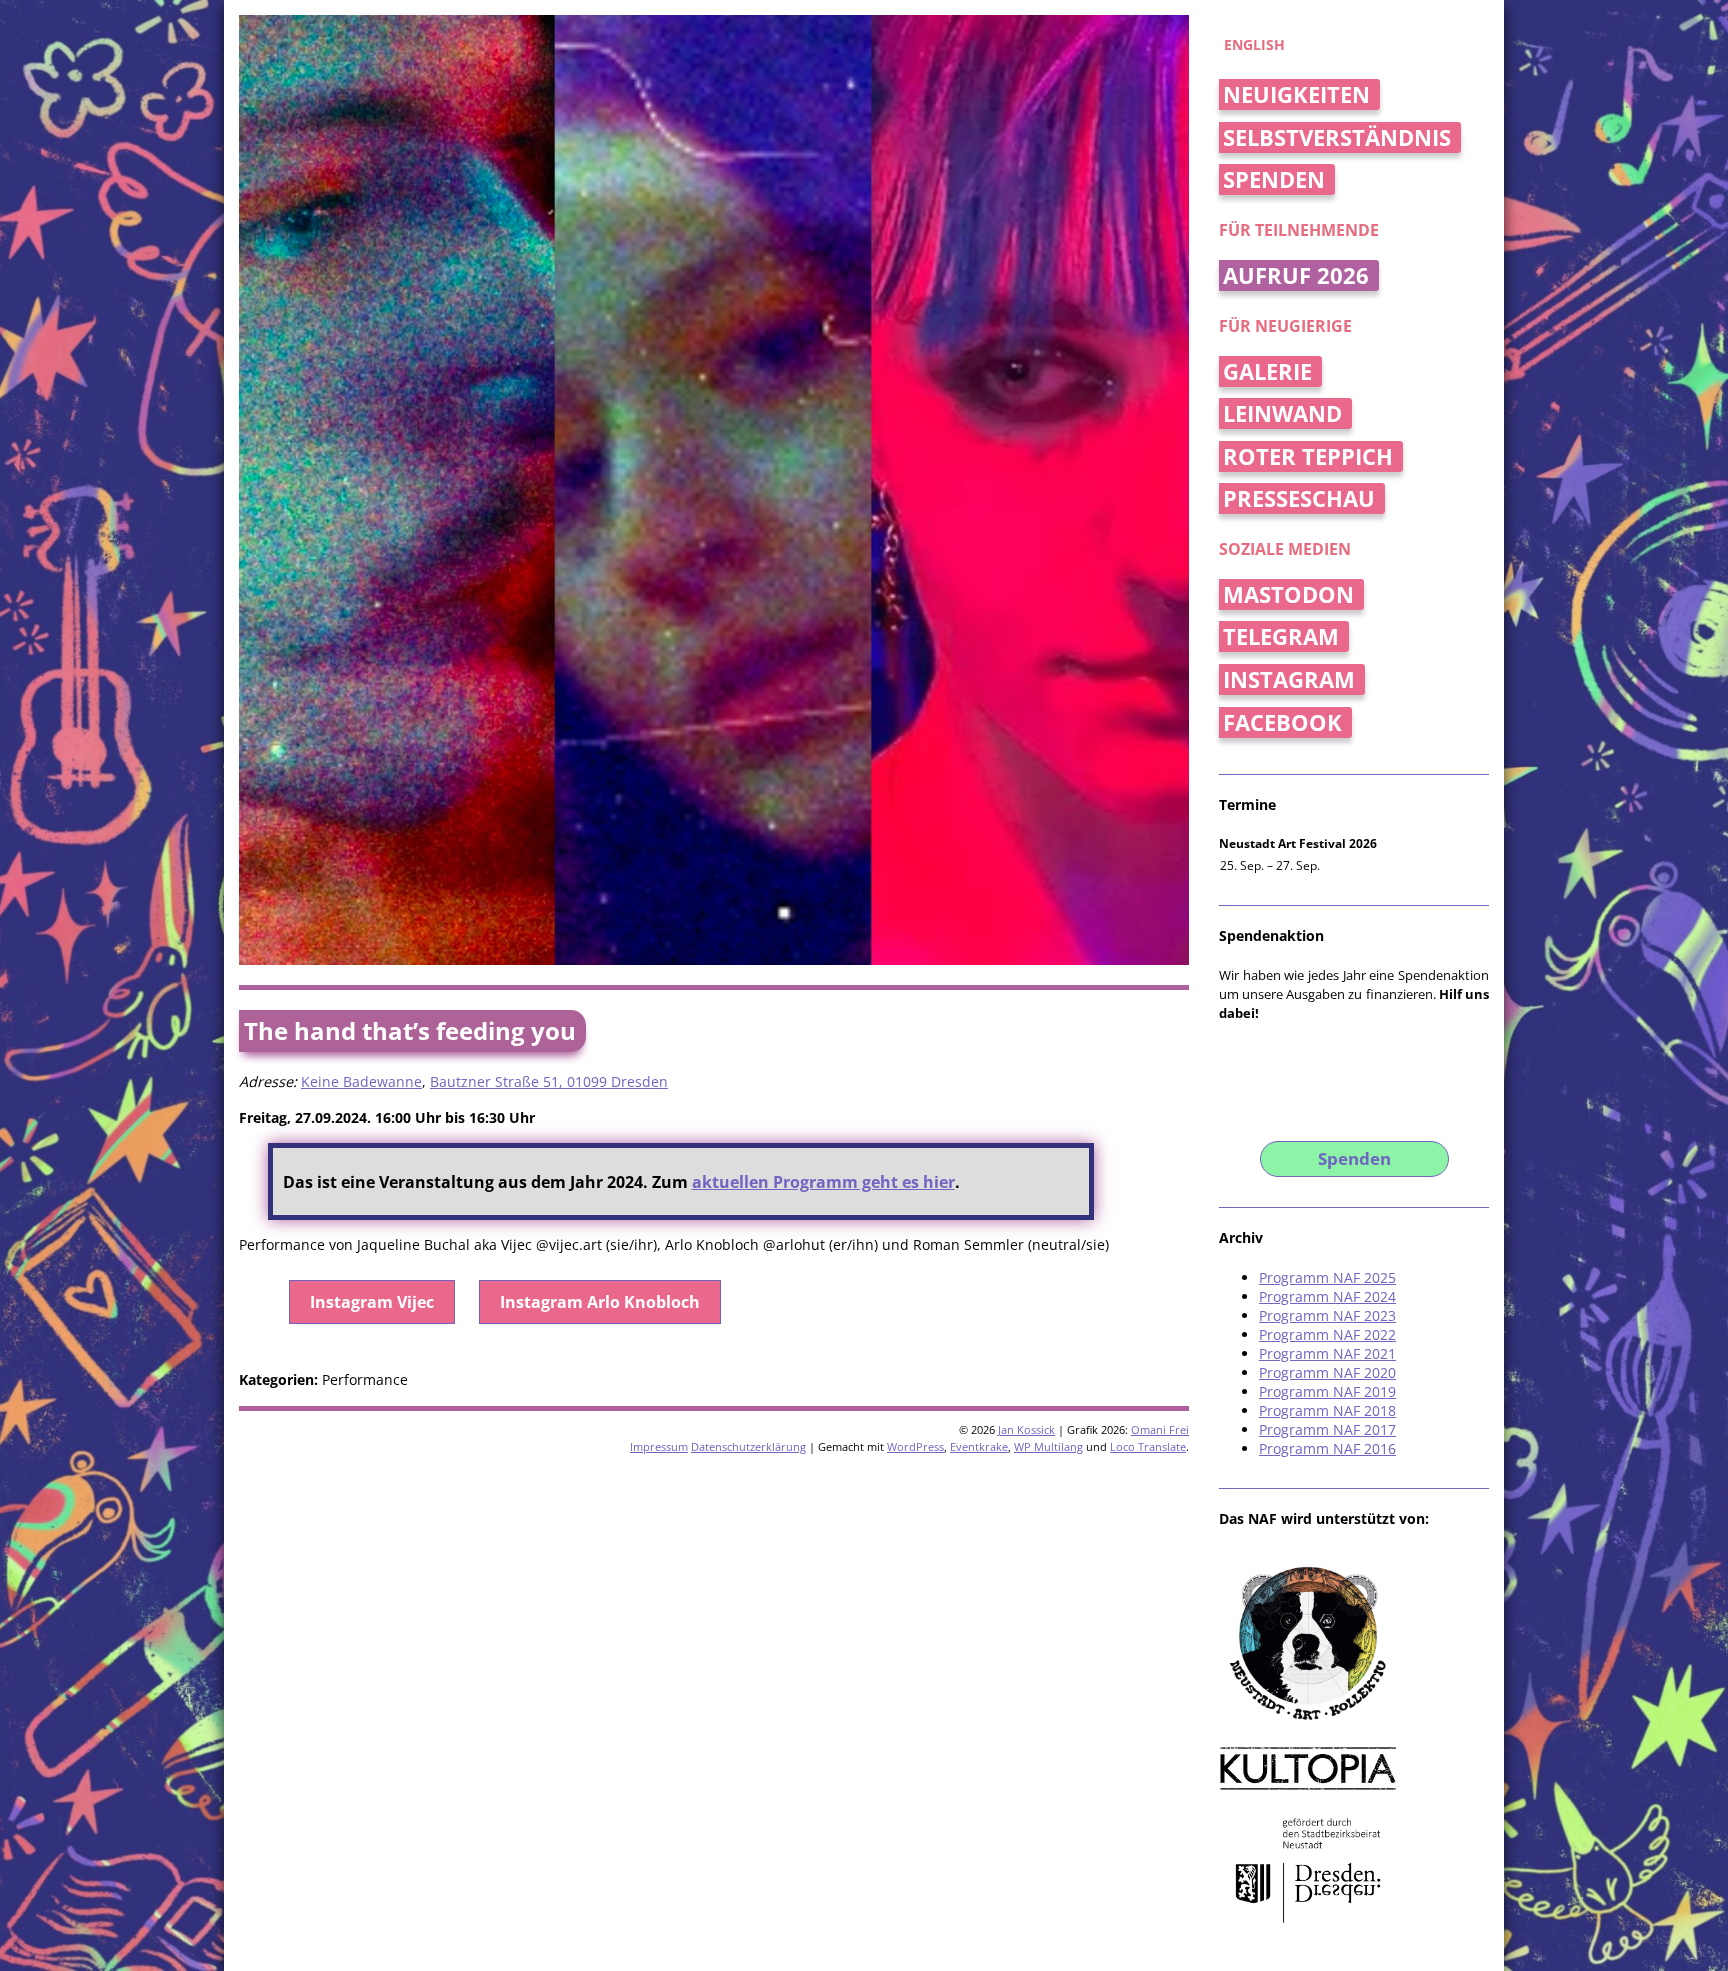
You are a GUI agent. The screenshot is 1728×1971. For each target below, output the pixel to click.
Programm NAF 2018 (1327, 1410)
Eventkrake (979, 1446)
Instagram (1289, 679)
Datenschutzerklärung (748, 1446)
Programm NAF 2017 (1327, 1429)
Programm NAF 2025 (1327, 1277)
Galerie (1267, 371)
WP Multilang (1048, 1446)
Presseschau (1299, 498)
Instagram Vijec (372, 1302)
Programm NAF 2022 (1327, 1334)
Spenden (1274, 179)
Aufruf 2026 (1296, 275)
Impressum (659, 1446)
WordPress (915, 1446)
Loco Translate (1148, 1446)
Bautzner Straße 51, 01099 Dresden (549, 1081)
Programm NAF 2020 (1327, 1372)
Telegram (1281, 636)
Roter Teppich (1308, 456)
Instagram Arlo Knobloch (600, 1302)
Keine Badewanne (361, 1081)
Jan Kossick (1026, 1429)
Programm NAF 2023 (1327, 1315)
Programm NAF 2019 (1327, 1391)
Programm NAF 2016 (1327, 1448)
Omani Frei (1160, 1429)
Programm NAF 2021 (1327, 1353)
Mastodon (1288, 594)
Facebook (1282, 722)
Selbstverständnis (1337, 137)
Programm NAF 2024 (1327, 1296)
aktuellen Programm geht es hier (823, 1182)
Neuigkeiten (1296, 94)
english (1254, 44)
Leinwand (1282, 413)
